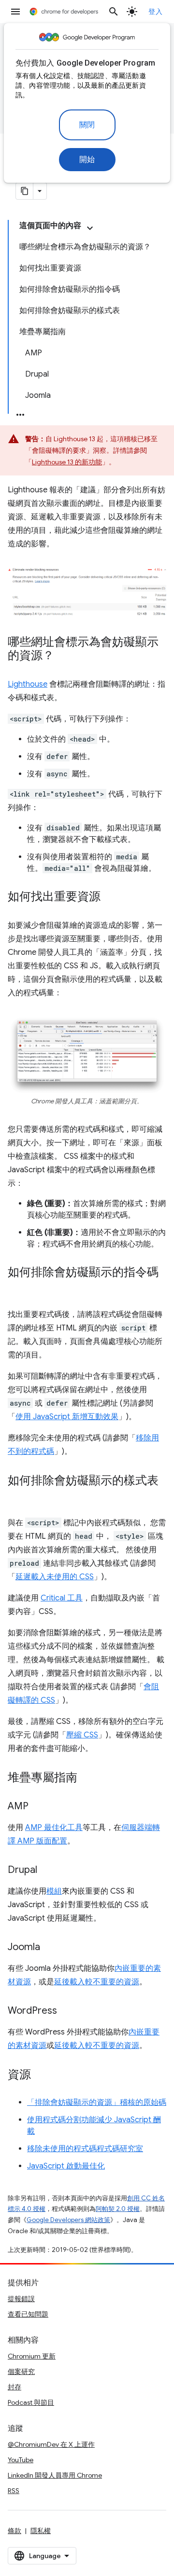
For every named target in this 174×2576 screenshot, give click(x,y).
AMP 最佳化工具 (54, 1828)
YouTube (21, 2460)
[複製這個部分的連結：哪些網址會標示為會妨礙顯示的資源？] (64, 656)
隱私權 (41, 2531)
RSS (14, 2491)
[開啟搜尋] (114, 12)
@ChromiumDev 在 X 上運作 (51, 2444)
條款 (14, 2531)
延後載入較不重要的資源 (97, 1982)
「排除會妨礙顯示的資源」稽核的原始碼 (97, 2102)
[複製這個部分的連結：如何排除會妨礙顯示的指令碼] (17, 1287)
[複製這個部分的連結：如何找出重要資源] (110, 897)
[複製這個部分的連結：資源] (41, 2075)
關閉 (87, 125)
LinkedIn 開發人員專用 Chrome (55, 2475)
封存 (14, 2387)
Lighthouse (28, 684)
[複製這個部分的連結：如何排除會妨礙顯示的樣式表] (17, 1495)
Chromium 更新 (32, 2356)
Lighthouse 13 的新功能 (67, 462)
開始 (87, 160)
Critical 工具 (62, 1598)
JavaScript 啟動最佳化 (66, 2166)
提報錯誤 (21, 2299)
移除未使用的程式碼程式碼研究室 (85, 2149)
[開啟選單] (15, 12)
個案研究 (21, 2372)
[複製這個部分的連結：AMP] (38, 1807)
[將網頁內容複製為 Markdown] (25, 191)
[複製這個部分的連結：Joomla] (50, 1948)
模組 (54, 1891)
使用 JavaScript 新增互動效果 (67, 1417)
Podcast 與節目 (31, 2402)
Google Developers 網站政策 (68, 2220)
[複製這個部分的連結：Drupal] (47, 1871)
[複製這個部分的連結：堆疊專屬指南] (87, 1778)
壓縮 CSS (82, 1735)
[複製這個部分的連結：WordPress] (67, 2011)
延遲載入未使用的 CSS (55, 1577)
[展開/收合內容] (90, 228)
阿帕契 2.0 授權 (118, 2209)
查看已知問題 (28, 2314)
